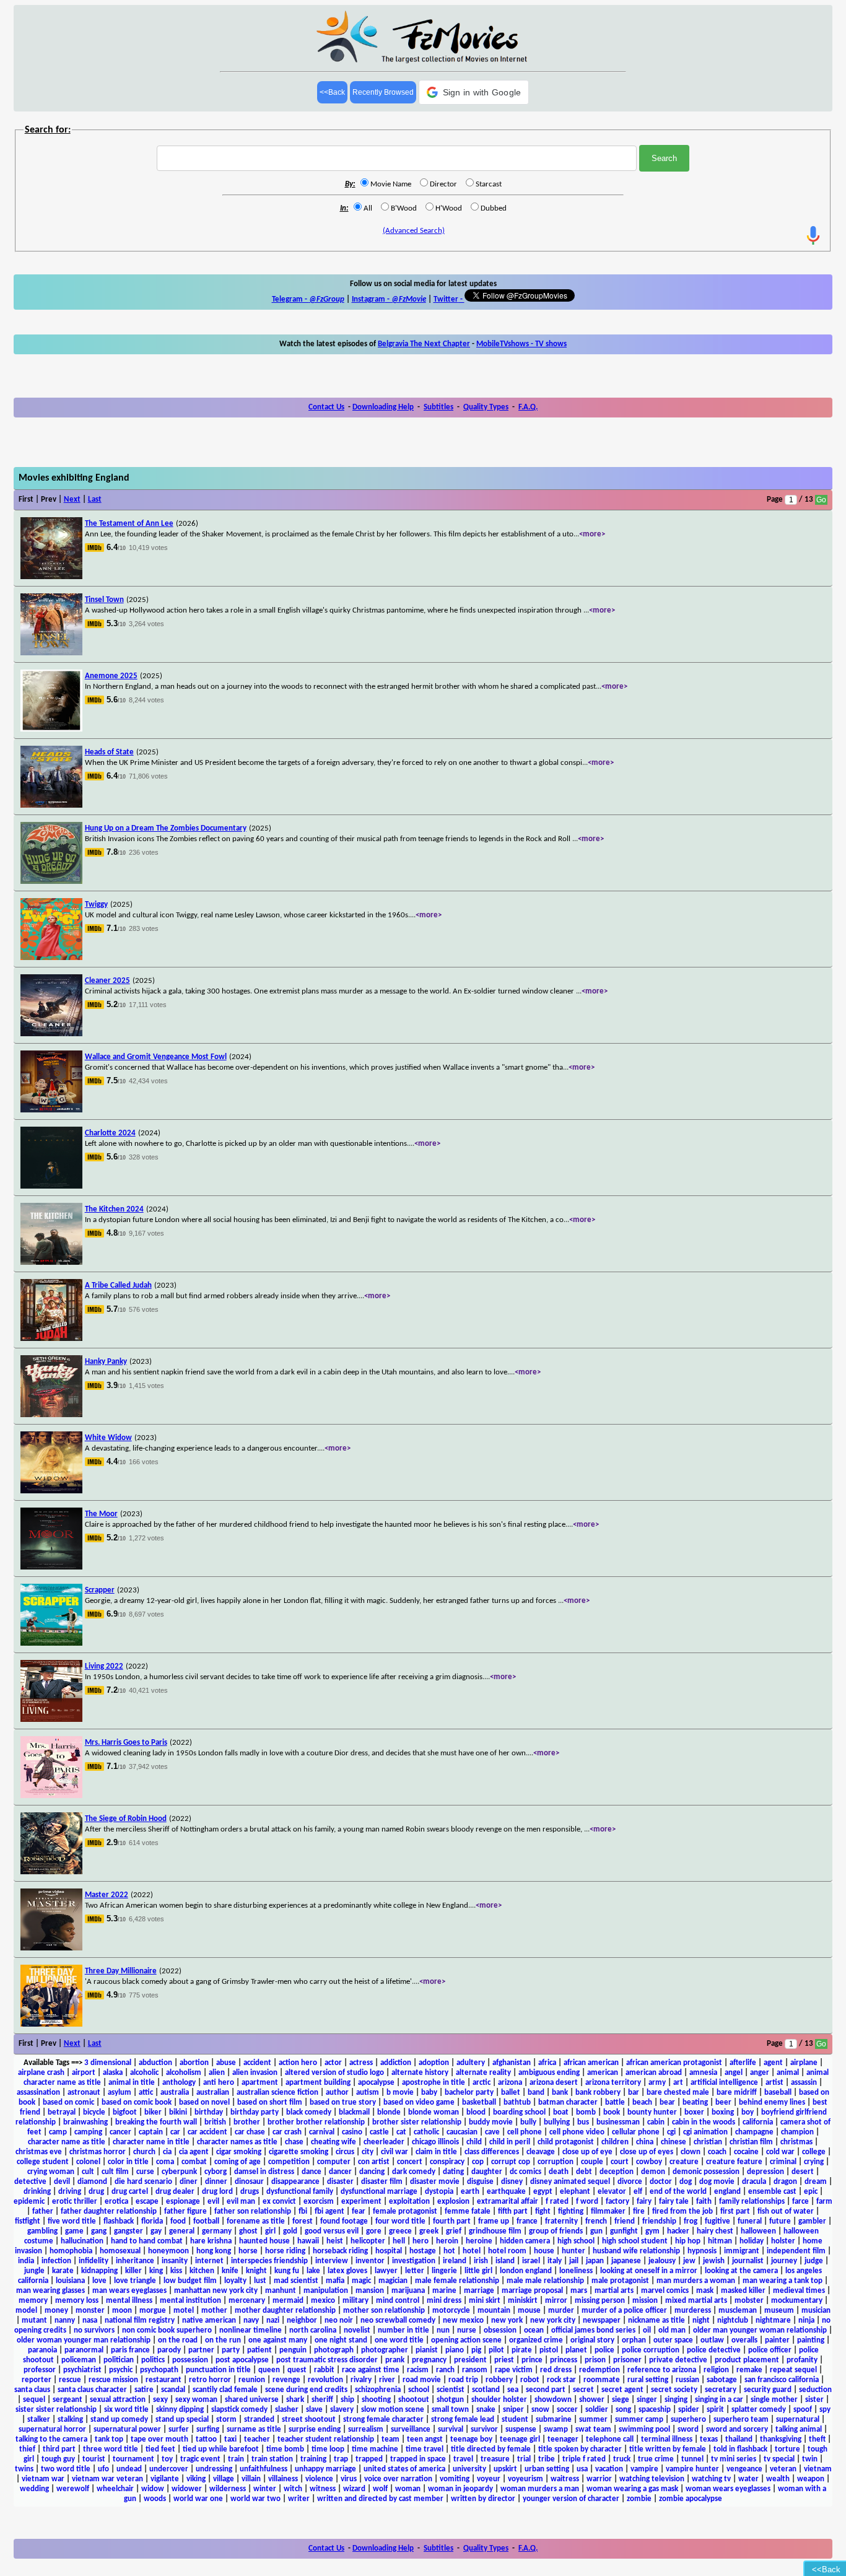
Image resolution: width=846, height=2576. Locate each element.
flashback (119, 2221)
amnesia (703, 2073)
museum (779, 2311)
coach (717, 2152)
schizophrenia (378, 2390)
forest (303, 2221)
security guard (768, 2390)
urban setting (547, 2469)
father (43, 2211)
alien (217, 2073)
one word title (399, 2340)
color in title (128, 2162)
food (178, 2221)
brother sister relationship (417, 2122)
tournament (133, 2459)
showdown (553, 2400)
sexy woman (196, 2400)
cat (401, 2132)
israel (531, 2261)
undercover (169, 2469)
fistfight (28, 2221)
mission (645, 2301)
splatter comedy (759, 2410)
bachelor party (469, 2093)
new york (507, 2321)
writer (299, 2499)
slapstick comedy (239, 2410)
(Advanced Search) (414, 231)
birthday (209, 2112)
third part (59, 2449)
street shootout (309, 2420)
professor (40, 2370)
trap (341, 2459)
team (390, 2439)
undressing (214, 2469)
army (657, 2083)
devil (62, 2182)
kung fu (287, 2271)
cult (88, 2172)
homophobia (71, 2251)
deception (617, 2172)
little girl (478, 2271)
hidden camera (525, 2241)
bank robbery (598, 2093)
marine (444, 2291)
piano (455, 2350)
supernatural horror (52, 2430)
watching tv (711, 2479)
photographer (385, 2350)
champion (797, 2132)
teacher (257, 2439)
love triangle (135, 2281)
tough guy (58, 2459)
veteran (783, 2469)
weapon (811, 2479)
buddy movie (491, 2122)
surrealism (366, 2430)
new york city (553, 2321)
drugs (250, 2192)
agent (773, 2063)
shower (592, 2400)
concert (410, 2162)
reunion (252, 2380)
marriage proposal (532, 2291)
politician (119, 2360)
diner (189, 2182)
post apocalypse (242, 2360)
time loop (328, 2449)
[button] (474, 92)
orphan (634, 2340)
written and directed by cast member (380, 2499)
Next (72, 500)
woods (155, 2499)
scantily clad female (225, 2390)
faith (704, 2202)
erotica (116, 2202)
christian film (751, 2142)
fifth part (513, 2211)
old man (672, 2330)
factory (617, 2202)
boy (748, 2112)
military (355, 2301)
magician (393, 2281)
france (527, 2221)
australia (175, 2093)
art (678, 2083)
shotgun (450, 2400)
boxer (694, 2112)
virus (349, 2479)
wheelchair (115, 2489)
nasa (90, 2321)
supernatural (798, 2420)
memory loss (77, 2301)
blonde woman (434, 2112)
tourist (94, 2459)
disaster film (382, 2182)
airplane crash (41, 2073)
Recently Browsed (383, 92)
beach (642, 2102)
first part (735, 2211)
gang (99, 2231)
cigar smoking (239, 2152)
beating (695, 2102)
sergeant (68, 2400)
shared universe (252, 2400)
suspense (521, 2430)
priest (504, 2360)
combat (194, 2162)
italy (555, 2261)
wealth (778, 2479)
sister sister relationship (56, 2410)
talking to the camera (51, 2439)
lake (313, 2271)
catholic (426, 2132)
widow (153, 2489)
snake (486, 2410)
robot (530, 2380)
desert (803, 2172)
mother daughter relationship (285, 2311)
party (231, 2350)
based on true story (343, 2102)
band (536, 2093)
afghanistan (512, 2063)
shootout (414, 2400)
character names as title (237, 2142)
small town (450, 2410)
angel (734, 2073)
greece (400, 2231)
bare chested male (678, 2093)
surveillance (411, 2430)
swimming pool (644, 2430)
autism (368, 2093)
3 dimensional (108, 2063)
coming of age (238, 2162)
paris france (130, 2350)
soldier (597, 2410)
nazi (273, 2321)
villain (251, 2479)
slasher (287, 2410)
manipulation (326, 2291)
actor (333, 2063)
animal (788, 2073)
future (780, 2221)
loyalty (235, 2281)
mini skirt (485, 2301)
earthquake (506, 2192)
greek (429, 2231)
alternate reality (483, 2073)
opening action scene (466, 2340)
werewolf (73, 2489)
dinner (216, 2182)
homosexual (120, 2251)
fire (639, 2211)
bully (528, 2122)
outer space (673, 2340)
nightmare (773, 2321)
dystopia (439, 2192)
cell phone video (577, 2132)
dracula (754, 2182)
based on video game (419, 2102)
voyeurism (525, 2479)
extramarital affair (508, 2202)
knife (230, 2271)
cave (492, 2132)
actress (361, 2063)
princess (564, 2360)
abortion (194, 2063)
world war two (255, 2499)
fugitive (717, 2221)
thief (27, 2449)
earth (470, 2192)
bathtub (517, 2102)
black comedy (309, 2112)
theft (817, 2439)
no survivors (94, 2330)
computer (334, 2162)
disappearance (295, 2182)
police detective (714, 2350)
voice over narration (398, 2479)
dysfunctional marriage (379, 2192)
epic (811, 2192)
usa (582, 2469)
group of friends (556, 2231)
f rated (557, 2202)
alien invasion (255, 2073)
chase (294, 2142)
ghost (248, 2231)
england (727, 2192)
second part (546, 2390)
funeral (750, 2221)
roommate (602, 2380)
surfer (179, 2430)
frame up (494, 2221)
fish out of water (786, 2211)
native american (209, 2321)
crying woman (51, 2172)
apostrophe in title (434, 2083)
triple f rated (584, 2459)
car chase (250, 2132)
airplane (804, 2063)
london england (526, 2271)
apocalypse (376, 2083)
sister (814, 2400)
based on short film (270, 2102)
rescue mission (113, 2380)
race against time (371, 2370)
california (758, 2122)
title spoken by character (580, 2449)
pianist (427, 2350)
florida (152, 2221)
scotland (486, 2390)
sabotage (722, 2380)
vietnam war (43, 2479)
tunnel (692, 2459)
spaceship (655, 2410)
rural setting (648, 2380)
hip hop (688, 2241)
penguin (293, 2350)
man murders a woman (696, 2281)
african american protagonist (674, 2063)
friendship (659, 2221)
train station (272, 2459)
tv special (779, 2459)
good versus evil (332, 2231)
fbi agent (329, 2211)
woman (408, 2489)
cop (478, 2162)
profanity (802, 2360)
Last (95, 500)
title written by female (668, 2449)
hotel (472, 2251)
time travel (425, 2449)
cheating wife (334, 2142)
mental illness (129, 2301)
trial (524, 2459)
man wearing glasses (50, 2291)
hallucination (82, 2241)
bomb (586, 2112)
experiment (361, 2202)
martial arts (614, 2291)
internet (209, 2261)
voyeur (489, 2479)
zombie (639, 2499)
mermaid (288, 2301)
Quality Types (486, 407)
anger (760, 2073)
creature (684, 2162)
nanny (65, 2321)
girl (270, 2231)
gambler (812, 2221)
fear (359, 2211)
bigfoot (125, 2112)
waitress (565, 2479)
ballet (511, 2093)
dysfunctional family (300, 2192)
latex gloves (347, 2271)
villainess (283, 2479)
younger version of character (571, 2499)
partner (201, 2350)
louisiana (70, 2281)
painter (777, 2340)
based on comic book (137, 2102)
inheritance (135, 2261)
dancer (340, 2172)
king (156, 2271)
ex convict (279, 2202)
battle (615, 2102)
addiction (396, 2063)
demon (653, 2172)
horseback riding (340, 2251)
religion (716, 2370)
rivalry (361, 2380)
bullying (557, 2122)
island (505, 2261)
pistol (549, 2350)
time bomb (285, 2449)
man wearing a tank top (783, 2281)
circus (345, 2152)
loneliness (576, 2271)
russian (687, 2380)
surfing (208, 2430)
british (215, 2122)
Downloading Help (383, 407)
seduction (815, 2390)
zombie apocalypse (691, 2499)
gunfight (624, 2231)
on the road (178, 2340)
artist (774, 2083)
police (604, 2350)
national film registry (140, 2321)
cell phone (525, 2132)
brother (247, 2122)
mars (579, 2291)
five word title (72, 2221)
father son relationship (253, 2211)
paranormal (84, 2350)
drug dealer (175, 2192)
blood (476, 2112)
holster (783, 2241)
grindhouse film (495, 2231)
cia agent (194, 2152)
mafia (335, 2281)
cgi (671, 2132)
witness (323, 2489)
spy (825, 2410)
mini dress (444, 2301)
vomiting (455, 2479)
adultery (471, 2063)
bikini (178, 2112)
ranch (445, 2370)
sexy (160, 2400)
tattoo (206, 2439)
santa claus (32, 2390)
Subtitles (438, 407)
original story (592, 2340)
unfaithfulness (264, 2469)
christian (708, 2142)
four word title (400, 2221)
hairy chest (715, 2231)
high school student (635, 2241)
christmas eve (39, 2152)
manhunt (281, 2291)
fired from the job (682, 2211)
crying (814, 2162)
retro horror (210, 2380)
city (368, 2152)
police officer (770, 2350)
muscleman (738, 2311)
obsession (500, 2330)
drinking (37, 2192)
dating (453, 2172)
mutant (34, 2321)
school (419, 2390)
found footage (344, 2221)
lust (260, 2281)
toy (167, 2459)
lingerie (444, 2271)
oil (647, 2330)
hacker (678, 2231)
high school (576, 2241)
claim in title (436, 2152)
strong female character (383, 2420)
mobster (749, 2301)
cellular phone (636, 2132)
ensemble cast (772, 2192)
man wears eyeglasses (129, 2291)
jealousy (662, 2261)
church (144, 2152)
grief (454, 2231)
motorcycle (451, 2311)
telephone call (610, 2439)
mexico (323, 2301)
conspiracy (447, 2162)
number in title (403, 2330)
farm (824, 2202)
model (26, 2311)
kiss (176, 2271)
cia (167, 2152)
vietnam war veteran (107, 2479)
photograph (334, 2350)
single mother (774, 2400)
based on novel (204, 2102)
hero (421, 2241)
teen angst (425, 2439)
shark (295, 2400)
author (337, 2093)
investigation (414, 2261)
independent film (796, 2251)
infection (56, 2261)
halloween (758, 2231)
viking (196, 2479)
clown (691, 2152)
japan (595, 2261)
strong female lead (463, 2420)
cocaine (746, 2152)
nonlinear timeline (251, 2330)
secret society (674, 2390)
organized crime (536, 2340)
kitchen (202, 2271)
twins (24, 2469)
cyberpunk (179, 2172)
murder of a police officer (624, 2311)
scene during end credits (306, 2390)
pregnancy (429, 2360)
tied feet (160, 2449)
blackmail (354, 2112)
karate (63, 2271)
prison (595, 2360)
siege (621, 2400)
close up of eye (587, 2152)
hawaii (308, 2241)
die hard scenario (143, 2182)
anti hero (219, 2083)
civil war (395, 2152)
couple (592, 2162)
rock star (561, 2380)
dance (312, 2172)
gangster (129, 2231)
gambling (42, 2231)
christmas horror (98, 2152)
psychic (121, 2370)
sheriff (322, 2400)
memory (33, 2301)
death (559, 2172)
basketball (479, 2102)
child (474, 2142)
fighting (571, 2211)
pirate (522, 2350)
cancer (120, 2132)
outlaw (712, 2340)
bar (634, 2093)
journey (784, 2261)
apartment (260, 2083)
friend (625, 2221)
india (26, 2261)
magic (361, 2281)
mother (214, 2311)
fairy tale (674, 2202)
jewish (714, 2261)
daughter (487, 2172)
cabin (656, 2122)
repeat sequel (793, 2370)
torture (787, 2449)
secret (583, 2390)
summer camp (639, 2420)
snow (540, 2410)
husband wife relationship (636, 2251)
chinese (674, 2142)
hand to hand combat (147, 2241)
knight (256, 2271)
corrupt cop (511, 2162)
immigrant (742, 2251)
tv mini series (734, 2459)
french (596, 2221)
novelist (357, 2330)
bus (583, 2122)
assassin (804, 2083)
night (701, 2321)
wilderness (228, 2489)
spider (689, 2410)
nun (443, 2330)
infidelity (94, 2261)
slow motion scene (393, 2410)
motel (184, 2311)
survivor (484, 2430)
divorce (630, 2182)
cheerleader (384, 2142)
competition (289, 2162)
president (470, 2360)
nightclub (733, 2321)
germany (217, 2231)
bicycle (94, 2112)
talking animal (799, 2430)
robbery (499, 2380)
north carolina (313, 2330)
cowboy (649, 2162)
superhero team (741, 2420)
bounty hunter (652, 2112)
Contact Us (326, 407)
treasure (495, 2459)
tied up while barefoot (221, 2449)
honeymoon (168, 2251)
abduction (155, 2063)
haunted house (264, 2241)
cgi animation (705, 2132)
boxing (723, 2112)
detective (30, 2182)
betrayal (62, 2112)
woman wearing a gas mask (632, 2489)
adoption (434, 2063)
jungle (34, 2271)
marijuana (408, 2291)
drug (96, 2192)
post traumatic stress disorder (327, 2360)
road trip (463, 2380)
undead (129, 2469)
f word (587, 2202)
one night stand (341, 2340)
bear (667, 2102)
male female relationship (457, 2281)
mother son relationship (384, 2311)
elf (638, 2192)
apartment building (318, 2083)
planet (576, 2350)
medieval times (799, 2291)
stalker (39, 2420)
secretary (721, 2390)
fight (543, 2211)
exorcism (319, 2202)
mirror (556, 2301)
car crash (287, 2132)
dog (686, 2182)
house (544, 2251)
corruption (556, 2162)
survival (451, 2430)
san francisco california (782, 2380)
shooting (376, 2400)
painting (811, 2340)
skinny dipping (180, 2410)
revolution (325, 2380)
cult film (115, 2172)
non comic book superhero (167, 2330)
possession (190, 2360)
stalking (70, 2420)
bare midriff (737, 2093)
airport (84, 2073)
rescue (70, 2380)
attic (146, 2093)
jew (689, 2261)
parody (169, 2350)
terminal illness (667, 2439)
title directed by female (491, 2449)
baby (429, 2093)
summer (593, 2420)
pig (476, 2350)
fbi (303, 2211)
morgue (153, 2311)
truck (622, 2459)
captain (151, 2132)
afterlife (743, 2063)
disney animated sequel (570, 2182)
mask (705, 2291)
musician (816, 2311)
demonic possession (706, 2172)
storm (226, 2420)
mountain (494, 2311)
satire (144, 2390)
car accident (207, 2132)
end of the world (678, 2192)
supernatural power (127, 2430)
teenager (563, 2439)
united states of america (404, 2469)
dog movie (717, 2182)
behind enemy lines (772, 2102)
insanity (175, 2261)
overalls (744, 2340)
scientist (451, 2390)
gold (290, 2231)
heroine (479, 2241)
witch (293, 2489)
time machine (375, 2449)
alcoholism (184, 2073)
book (612, 2112)
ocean (534, 2330)
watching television (652, 2479)
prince (532, 2360)
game (74, 2231)
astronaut (84, 2093)
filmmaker (608, 2211)
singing (676, 2400)
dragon (785, 2182)
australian (213, 2093)
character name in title (151, 2142)
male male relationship (545, 2281)
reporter (37, 2380)
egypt (543, 2192)
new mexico (463, 2321)
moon (122, 2311)
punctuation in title (218, 2370)
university (469, 2469)
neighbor (302, 2321)
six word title (126, 2410)
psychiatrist (82, 2370)
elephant (575, 2192)
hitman (720, 2241)
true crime (656, 2459)
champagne (754, 2132)
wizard (354, 2489)
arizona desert (554, 2083)
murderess (693, 2311)
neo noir (339, 2321)
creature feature (734, 2162)
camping (88, 2132)
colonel (88, 2162)
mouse (529, 2311)
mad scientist (296, 2281)
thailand (739, 2439)
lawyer (386, 2271)
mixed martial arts (696, 2301)
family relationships (752, 2202)
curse (145, 2172)
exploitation (409, 2202)
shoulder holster (499, 2400)
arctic (482, 2083)
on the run (223, 2340)
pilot (496, 2350)
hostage (423, 2251)
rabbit (324, 2370)
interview (332, 2261)
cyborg (216, 2172)
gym (652, 2231)
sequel (34, 2400)
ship (347, 2400)
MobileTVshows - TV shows (521, 344)
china (645, 2142)
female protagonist (405, 2211)
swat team (593, 2430)
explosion (453, 2202)
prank (395, 2360)
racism (418, 2370)
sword (688, 2430)
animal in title (132, 2083)
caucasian (462, 2132)
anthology (179, 2083)
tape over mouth (159, 2439)
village (224, 2479)
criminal (783, 2162)
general (182, 2231)
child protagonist (566, 2142)
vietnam (818, 2469)
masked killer (743, 2291)
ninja (806, 2321)
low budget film (190, 2281)
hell (399, 2241)
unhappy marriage (325, 2469)
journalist (748, 2261)
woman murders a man (540, 2489)
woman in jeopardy (460, 2489)
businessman (618, 2122)
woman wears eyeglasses (728, 2489)
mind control (398, 2301)
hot (449, 2251)
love (99, 2281)
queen (269, 2370)
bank (560, 2093)
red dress (556, 2370)
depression (765, 2172)
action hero (298, 2063)
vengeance (744, 2469)
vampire (644, 2469)
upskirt (505, 2469)
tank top (109, 2439)
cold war (780, 2152)
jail (574, 2261)
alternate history (420, 2073)
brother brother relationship (316, 2122)
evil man (241, 2202)
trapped (369, 2459)
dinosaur (249, 2182)
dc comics (525, 2172)
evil (213, 2202)
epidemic (29, 2202)
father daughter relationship (109, 2211)
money (56, 2311)
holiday (752, 2241)
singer (647, 2400)
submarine (554, 2420)
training (313, 2459)
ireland (455, 2261)
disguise (480, 2182)
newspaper (602, 2321)
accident (257, 2063)
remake (749, 2370)
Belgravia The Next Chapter (424, 344)
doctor (661, 2182)
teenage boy (471, 2439)
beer (723, 2102)
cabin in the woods (704, 2122)
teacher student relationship (326, 2439)
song (623, 2410)
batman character (568, 2102)
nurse (467, 2330)
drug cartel (130, 2192)
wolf (380, 2489)
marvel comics (665, 2291)
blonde (389, 2112)
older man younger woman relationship (760, 2330)
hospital (389, 2251)
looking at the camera (741, 2271)
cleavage (541, 2152)
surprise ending (315, 2430)
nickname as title (656, 2321)
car (175, 2132)
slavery (342, 2410)
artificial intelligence (724, 2083)
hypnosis (702, 2251)
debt (584, 2172)
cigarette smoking (299, 2152)
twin (810, 2459)
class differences (492, 2152)
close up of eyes (647, 2152)
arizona (510, 2083)
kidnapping (99, 2271)
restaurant (164, 2380)
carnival (322, 2132)
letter (415, 2271)
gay (156, 2231)
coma (165, 2162)
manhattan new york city (216, 2291)
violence (319, 2479)
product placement (747, 2360)
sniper (513, 2410)
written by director (483, 2499)
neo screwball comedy (398, 2321)
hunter (573, 2251)
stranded (259, 2420)
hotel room (507, 2251)
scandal (173, 2390)
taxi (230, 2439)
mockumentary (797, 2301)
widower (187, 2489)
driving (70, 2192)
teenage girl (520, 2439)
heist (335, 2241)
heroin (447, 2241)
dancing (372, 2172)
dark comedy (414, 2172)
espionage (183, 2202)
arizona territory (613, 2083)
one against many (278, 2340)
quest (297, 2370)
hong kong (214, 2251)
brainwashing (85, 2122)
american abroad (654, 2073)
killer (133, 2271)
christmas (796, 2142)
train (236, 2459)
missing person (600, 2301)
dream (816, 2182)
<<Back (332, 92)
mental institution (190, 2301)
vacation (609, 2469)
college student (43, 2162)
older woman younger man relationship (84, 2340)
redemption (600, 2370)
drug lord (217, 2192)
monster (90, 2311)
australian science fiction (277, 2093)
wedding (34, 2489)
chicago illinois (435, 2142)
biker (153, 2112)
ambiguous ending (549, 2073)
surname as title (254, 2430)
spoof (803, 2410)
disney (512, 2182)
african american (591, 2063)
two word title (66, 2469)
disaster (340, 2182)
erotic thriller (75, 2202)
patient (259, 2350)
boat (561, 2112)
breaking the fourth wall (156, 2122)
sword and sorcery (737, 2430)
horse (248, 2251)
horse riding (285, 2251)
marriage (479, 2291)
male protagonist (620, 2281)
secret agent (622, 2390)
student (515, 2420)
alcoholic (144, 2073)
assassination (38, 2093)
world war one (198, 2499)
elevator (612, 2192)
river (387, 2380)
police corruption (651, 2350)
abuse (226, 2063)
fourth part (452, 2221)
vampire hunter (692, 2469)
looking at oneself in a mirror (649, 2271)
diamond (92, 2182)
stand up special (182, 2420)
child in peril (510, 2142)
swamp (556, 2430)
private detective (678, 2360)
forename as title (256, 2221)
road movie (422, 2380)
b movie (400, 2093)
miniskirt (523, 2301)
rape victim (514, 2370)
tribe (547, 2459)
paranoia (42, 2350)
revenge (286, 2380)
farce (800, 2202)
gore (374, 2231)
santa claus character (92, 2390)
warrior (599, 2479)
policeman (79, 2360)
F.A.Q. (528, 407)
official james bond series (593, 2330)
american (603, 2073)
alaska (113, 2073)
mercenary (247, 2301)
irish (481, 2261)
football (206, 2221)
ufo (103, 2469)
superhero (688, 2420)
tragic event (200, 2459)
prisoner (627, 2360)
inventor (370, 2261)
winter (265, 2489)
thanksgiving (781, 2439)
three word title (111, 2449)
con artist (374, 2162)
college (814, 2152)
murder (561, 2311)
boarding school (519, 2112)
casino (352, 2132)
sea (513, 2390)
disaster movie (435, 2182)
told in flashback (740, 2449)
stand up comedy (119, 2420)
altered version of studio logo (334, 2073)
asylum (120, 2093)
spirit (715, 2410)
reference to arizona (662, 2370)
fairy (644, 2202)
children (615, 2142)
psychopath (159, 2370)
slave (314, 2410)
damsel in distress (264, 2172)
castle (379, 2132)
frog (691, 2221)
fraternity (561, 2221)
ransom (475, 2370)
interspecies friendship (269, 2261)
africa (547, 2063)
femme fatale (468, 2211)
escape (147, 2202)
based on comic (68, 2102)
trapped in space (418, 2459)
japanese (626, 2261)
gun (596, 2231)
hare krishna (211, 2241)
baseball (778, 2093)
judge (814, 2261)
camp (58, 2132)
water (748, 2479)
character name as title (67, 2142)
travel (463, 2459)
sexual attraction (118, 2400)
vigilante (165, 2479)
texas (709, 2439)
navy (251, 2321)
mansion (370, 2291)
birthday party (255, 2112)
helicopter (368, 2241)
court (620, 2162)
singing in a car (719, 2400)
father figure (185, 2211)
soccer (567, 2410)
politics (153, 2360)
